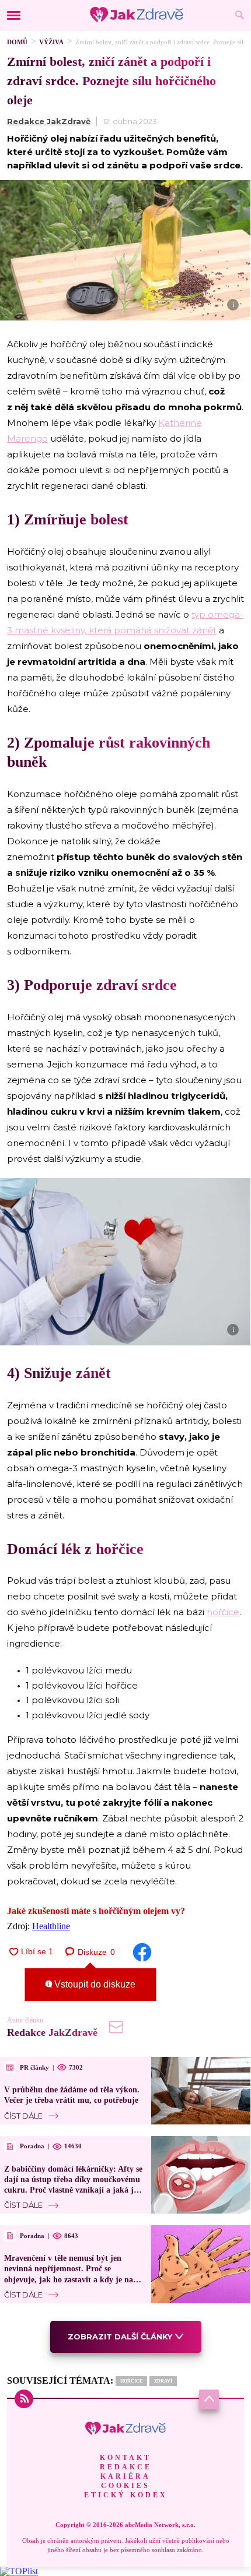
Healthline (51, 1926)
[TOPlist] (19, 2571)
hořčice (223, 1612)
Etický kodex (126, 2495)
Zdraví (163, 2381)
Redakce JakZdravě (49, 121)
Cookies (125, 2486)
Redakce (126, 2467)
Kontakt (125, 2458)
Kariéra (125, 2476)
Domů (17, 42)
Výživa (51, 42)
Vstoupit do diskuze (94, 1984)
